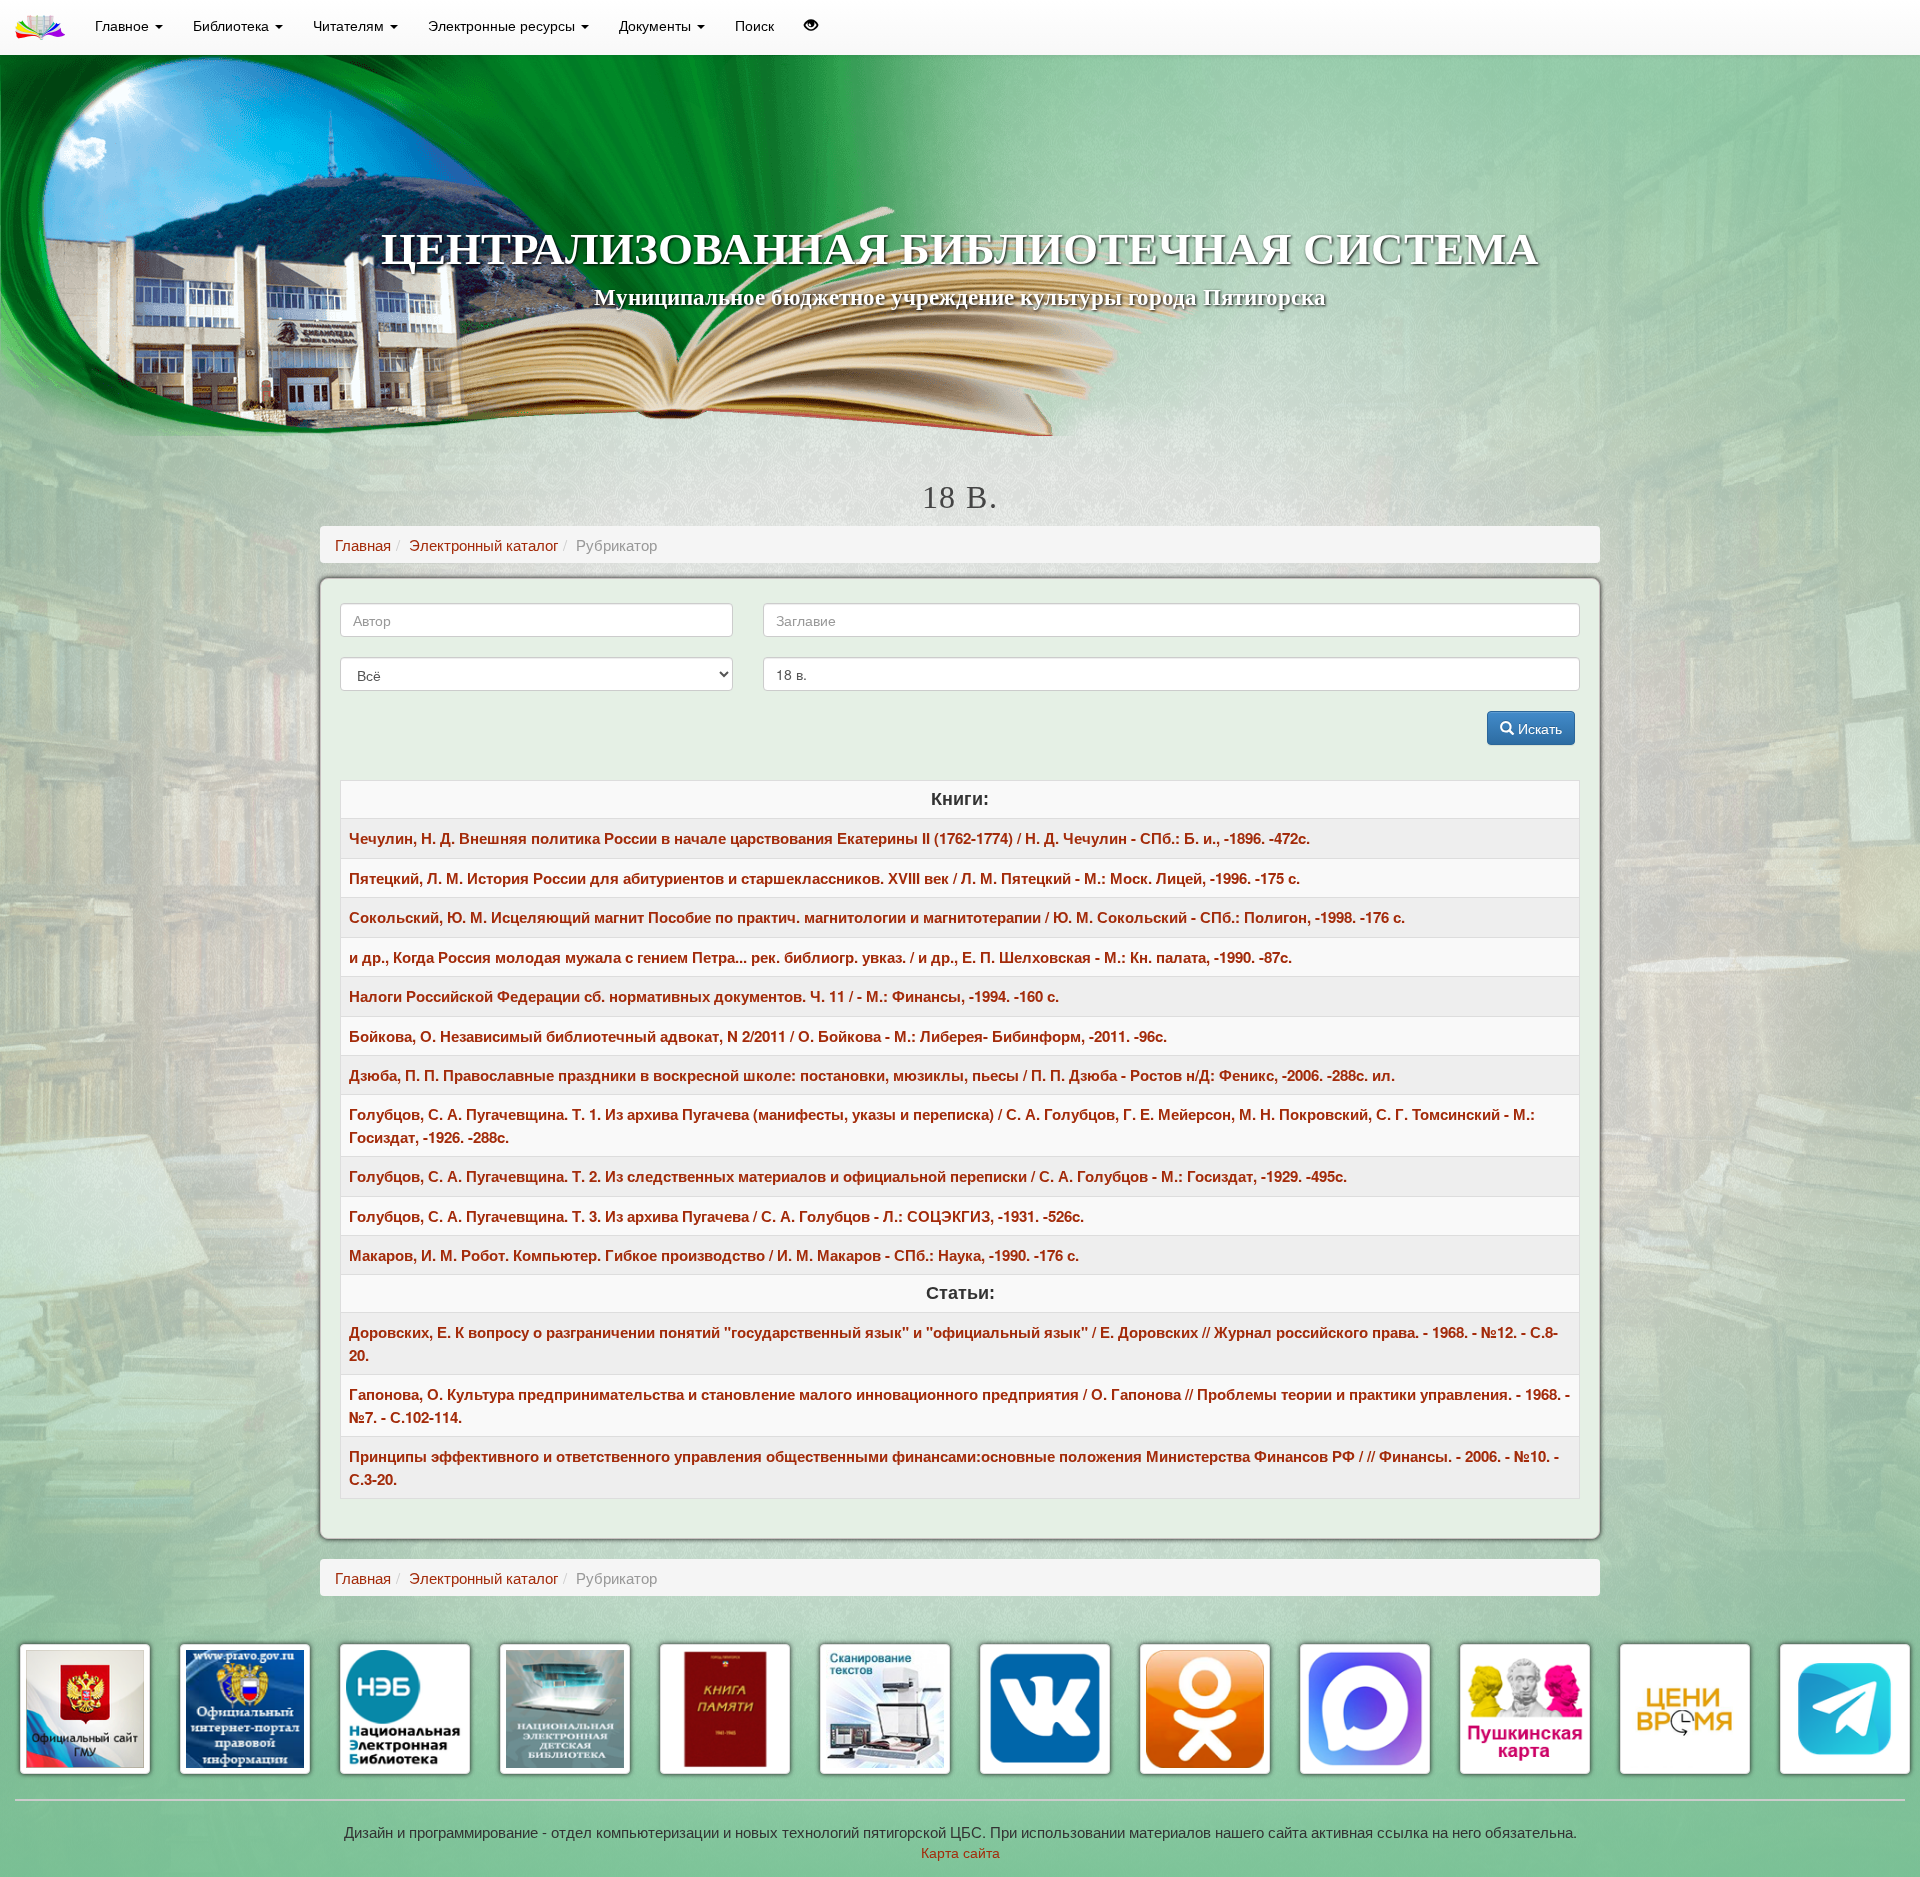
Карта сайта (960, 1852)
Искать (1538, 728)
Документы (657, 25)
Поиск (754, 25)
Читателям (350, 25)
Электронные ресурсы (503, 25)
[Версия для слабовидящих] (811, 25)
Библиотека (233, 25)
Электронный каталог (483, 544)
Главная (363, 544)
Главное (124, 25)
